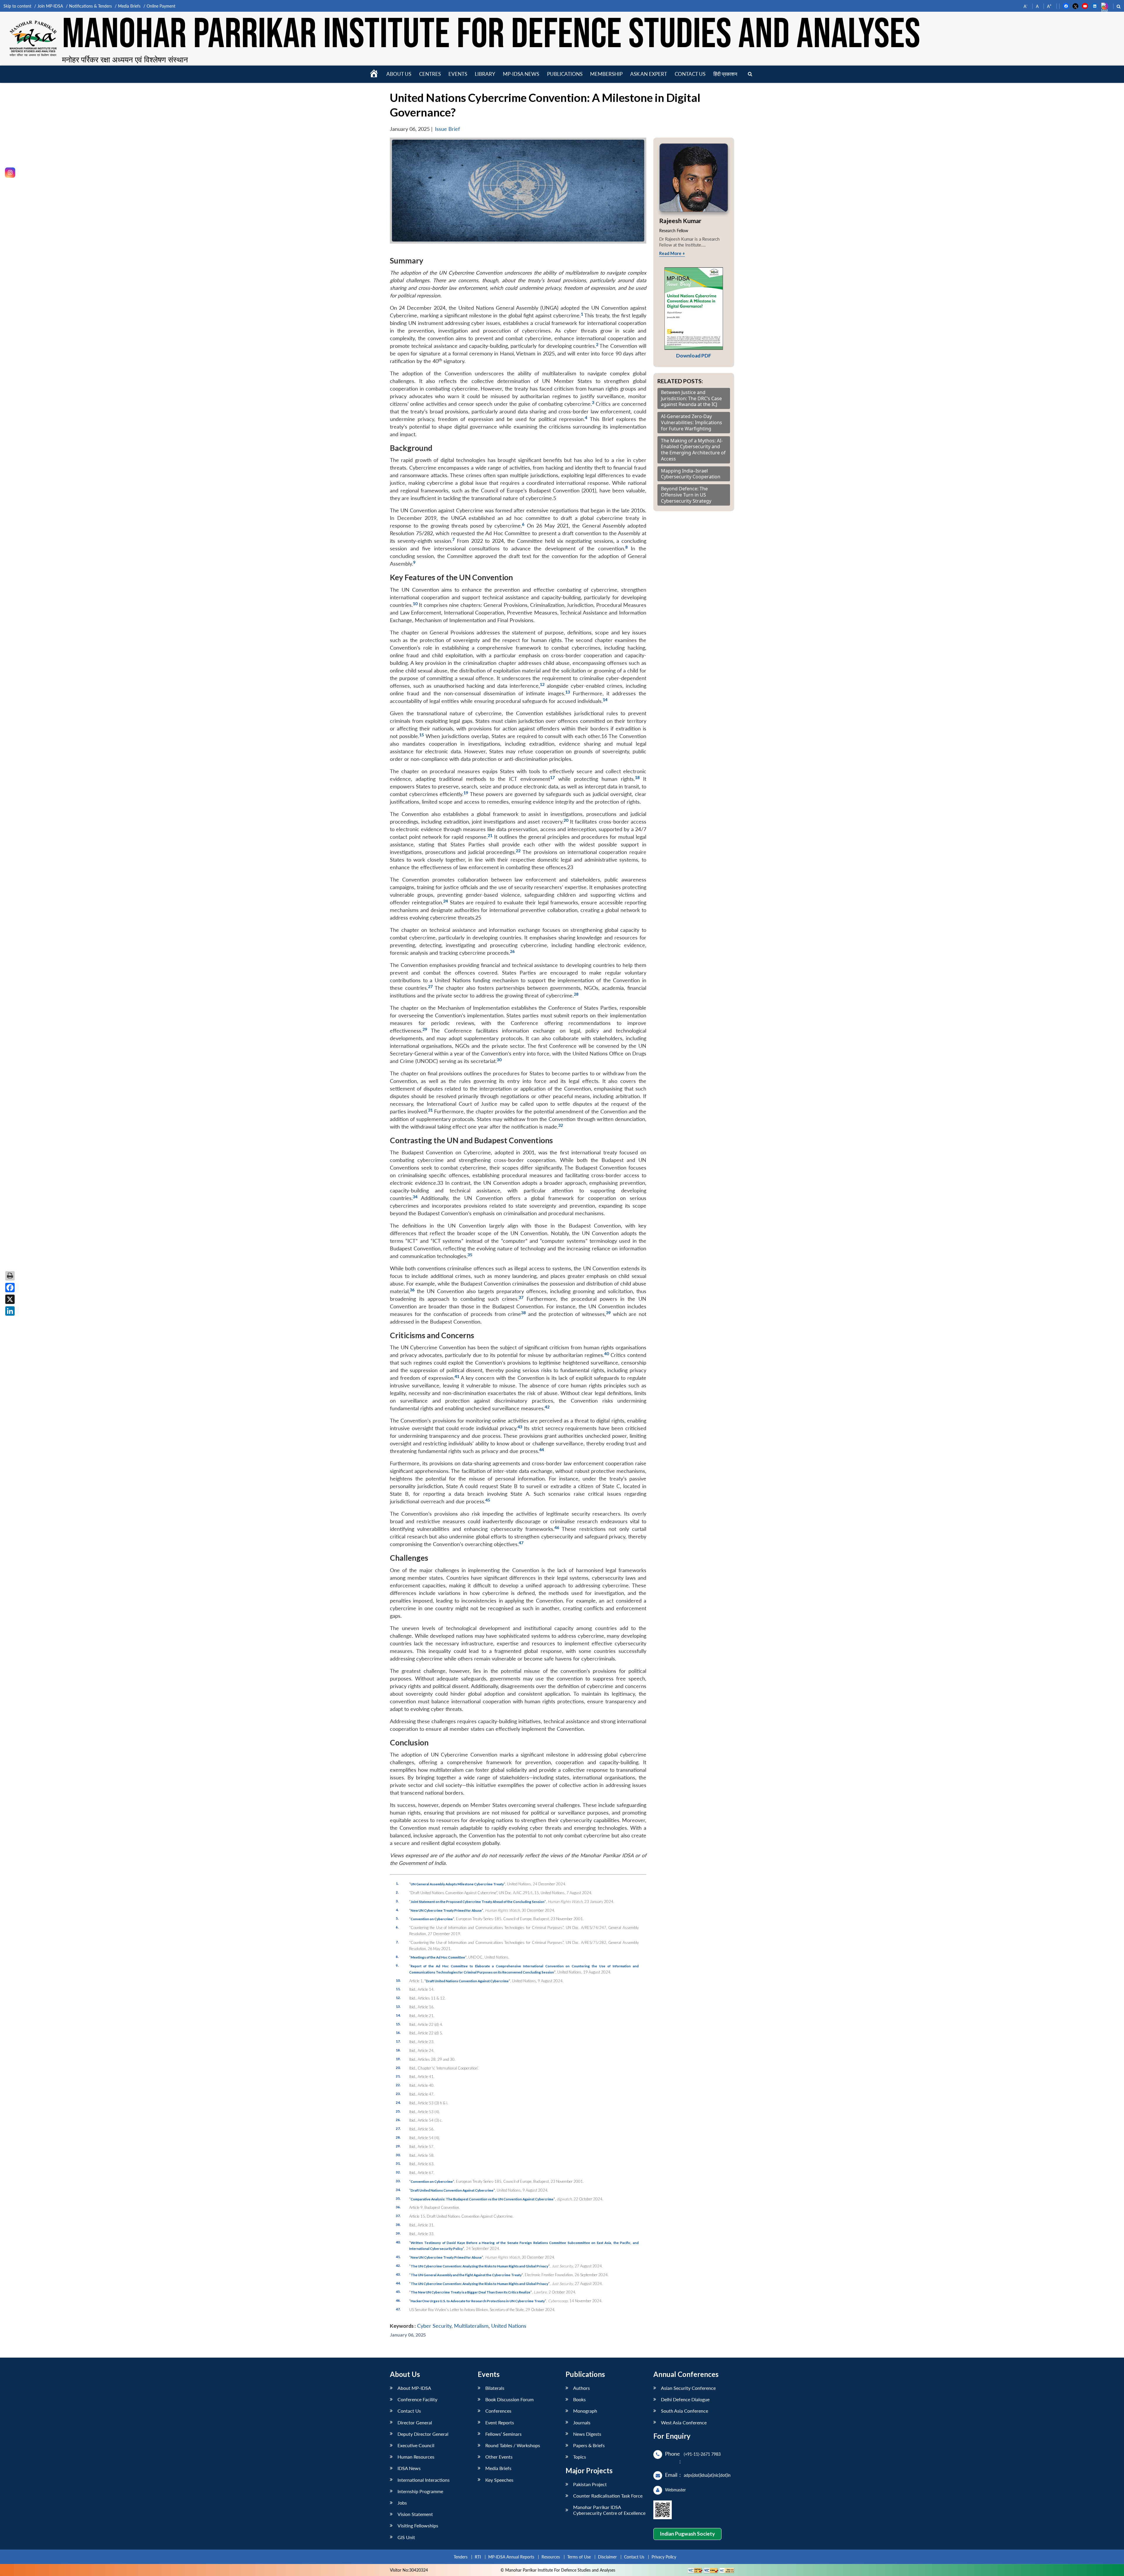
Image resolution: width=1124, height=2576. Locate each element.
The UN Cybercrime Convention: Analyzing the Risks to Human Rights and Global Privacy (479, 2266)
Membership (606, 74)
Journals (582, 2422)
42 (547, 1407)
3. (397, 1901)
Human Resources (416, 2457)
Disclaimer (607, 2557)
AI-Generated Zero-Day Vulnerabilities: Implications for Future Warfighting (692, 422)
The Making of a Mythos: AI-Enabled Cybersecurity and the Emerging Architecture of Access (693, 450)
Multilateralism (471, 2326)
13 (568, 692)
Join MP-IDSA (50, 6)
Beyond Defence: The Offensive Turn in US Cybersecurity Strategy (686, 495)
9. (397, 1965)
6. (397, 1927)
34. (398, 2190)
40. (398, 2242)
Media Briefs (129, 6)
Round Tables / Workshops (513, 2445)
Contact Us (409, 2411)
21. (398, 2076)
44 (542, 1450)
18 (637, 777)
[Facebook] (10, 1288)
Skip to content (17, 6)
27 (430, 986)
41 (457, 1376)
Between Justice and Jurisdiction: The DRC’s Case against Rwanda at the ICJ (691, 398)
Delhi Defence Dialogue (685, 2399)
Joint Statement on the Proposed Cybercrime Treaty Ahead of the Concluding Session (478, 1901)
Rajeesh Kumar (680, 221)
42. (398, 2265)
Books (579, 2399)
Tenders (461, 2557)
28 (576, 994)
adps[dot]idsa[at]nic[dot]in (707, 2475)
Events (458, 74)
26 (512, 951)
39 (608, 1313)
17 (552, 777)
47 (521, 1543)
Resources (551, 2557)
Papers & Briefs (589, 2445)
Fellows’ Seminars (503, 2434)
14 (605, 700)
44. (398, 2283)
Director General (415, 2422)
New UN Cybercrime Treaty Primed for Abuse (446, 1910)
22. (398, 2085)
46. (398, 2300)
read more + (672, 253)
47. (398, 2309)
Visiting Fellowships (418, 2525)
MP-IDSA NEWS (521, 74)
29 (425, 1029)
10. (398, 1980)
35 (470, 1255)
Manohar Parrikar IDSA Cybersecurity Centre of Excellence (609, 2510)
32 (561, 1125)
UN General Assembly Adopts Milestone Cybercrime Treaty (457, 1884)
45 (488, 1500)
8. (397, 1957)
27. (398, 2128)
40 (606, 1354)
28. (398, 2137)
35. (398, 2198)
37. (398, 2216)
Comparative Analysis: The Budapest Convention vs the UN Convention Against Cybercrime (482, 2199)
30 (499, 1060)
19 (466, 793)
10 (415, 604)
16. (398, 2032)
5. (397, 1918)
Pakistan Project (590, 2484)
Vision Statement (415, 2514)
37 (521, 1297)
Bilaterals (495, 2388)
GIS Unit (406, 2537)
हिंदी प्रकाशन (725, 74)
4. (397, 1910)
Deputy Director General (423, 2434)
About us (399, 74)
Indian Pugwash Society (687, 2534)
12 (542, 684)
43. (398, 2274)
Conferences (498, 2411)
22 (518, 851)
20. (398, 2067)
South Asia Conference (684, 2411)
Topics (580, 2457)
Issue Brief (447, 129)
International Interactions (424, 2480)
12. (398, 1998)
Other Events (499, 2457)
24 (446, 901)
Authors (581, 2388)
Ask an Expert (649, 74)
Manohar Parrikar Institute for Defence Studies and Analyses (491, 35)
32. (398, 2172)
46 (557, 1527)
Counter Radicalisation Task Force (608, 2496)
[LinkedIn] (10, 1311)
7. (397, 1942)
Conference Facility (417, 2399)
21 (490, 835)
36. (398, 2207)
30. (398, 2155)
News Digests (587, 2434)
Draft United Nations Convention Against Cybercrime (467, 1981)
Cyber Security (434, 2326)
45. (398, 2291)
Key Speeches (499, 2480)
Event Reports (500, 2422)
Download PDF (694, 356)
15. (398, 2024)
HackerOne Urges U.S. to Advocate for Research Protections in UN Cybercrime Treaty (478, 2301)
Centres (430, 74)
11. (398, 1989)
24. (398, 2102)
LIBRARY (485, 74)
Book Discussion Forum (509, 2399)
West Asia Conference (684, 2422)
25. (398, 2111)
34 (415, 1197)
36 (412, 1290)
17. (398, 2041)
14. (398, 2015)
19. (398, 2059)
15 (421, 735)
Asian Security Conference (688, 2388)
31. (398, 2163)
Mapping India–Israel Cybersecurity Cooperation (691, 474)
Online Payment (161, 6)
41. (398, 2257)
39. (398, 2233)
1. (397, 1883)
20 (566, 820)
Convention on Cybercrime (432, 1919)
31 (430, 1110)
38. (398, 2224)
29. (398, 2146)
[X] (10, 1299)
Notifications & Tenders (90, 6)
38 (523, 1313)
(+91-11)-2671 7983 (702, 2454)
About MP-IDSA (414, 2388)
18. (398, 2050)
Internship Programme (420, 2491)
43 (520, 1427)
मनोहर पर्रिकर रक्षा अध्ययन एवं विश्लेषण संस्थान (125, 59)
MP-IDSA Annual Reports (511, 2557)
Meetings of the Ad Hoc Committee (438, 1957)
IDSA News (409, 2468)
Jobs (402, 2503)
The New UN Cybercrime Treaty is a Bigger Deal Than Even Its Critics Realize (471, 2292)
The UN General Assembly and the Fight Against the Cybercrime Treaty (466, 2275)
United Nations (509, 2326)
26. (398, 2120)
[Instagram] (10, 173)
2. (397, 1892)
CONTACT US (690, 74)
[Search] (750, 74)
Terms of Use (579, 2557)
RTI (478, 2557)
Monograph (585, 2411)
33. (398, 2181)
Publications (565, 74)
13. (398, 2006)
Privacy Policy (664, 2557)
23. (398, 2094)
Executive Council (416, 2445)
